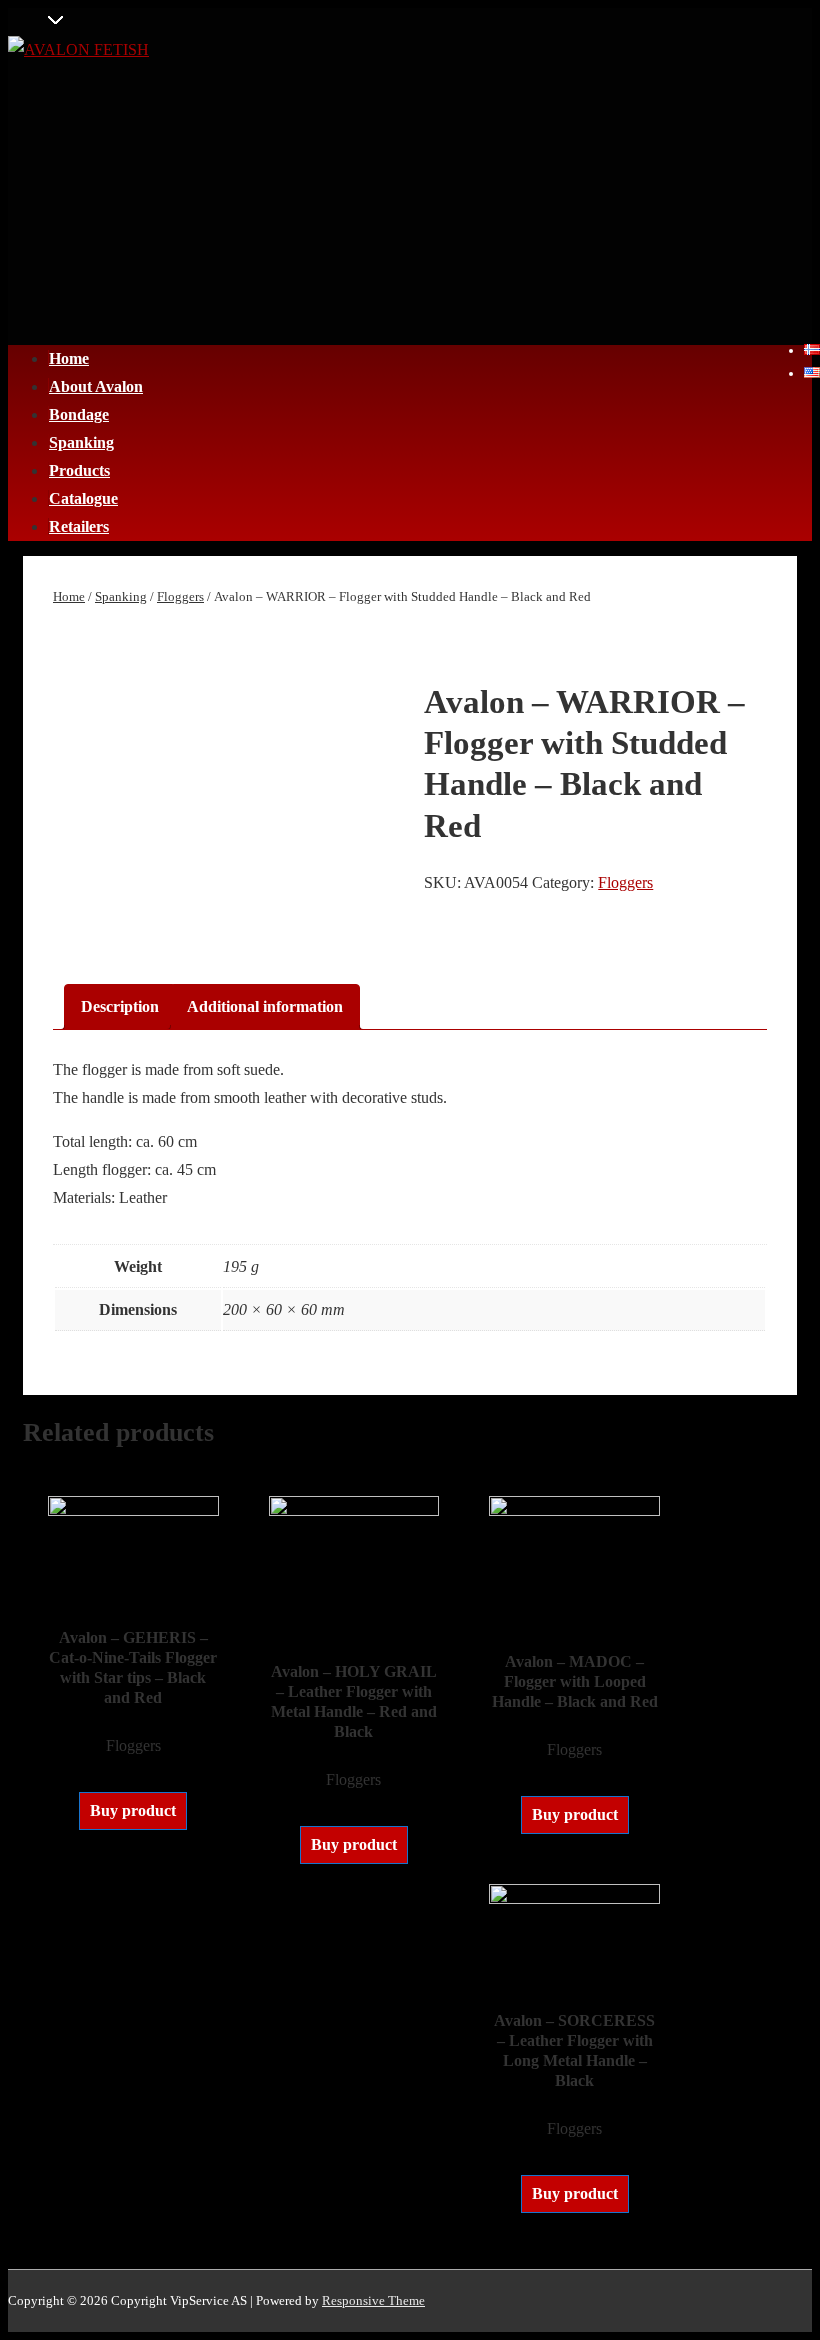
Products (79, 470)
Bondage (79, 414)
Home (69, 358)
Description (120, 1006)
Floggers (180, 596)
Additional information (265, 1006)
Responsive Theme (373, 2300)
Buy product (133, 1810)
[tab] (120, 1007)
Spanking (81, 442)
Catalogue (83, 498)
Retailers (79, 526)
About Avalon (96, 386)
